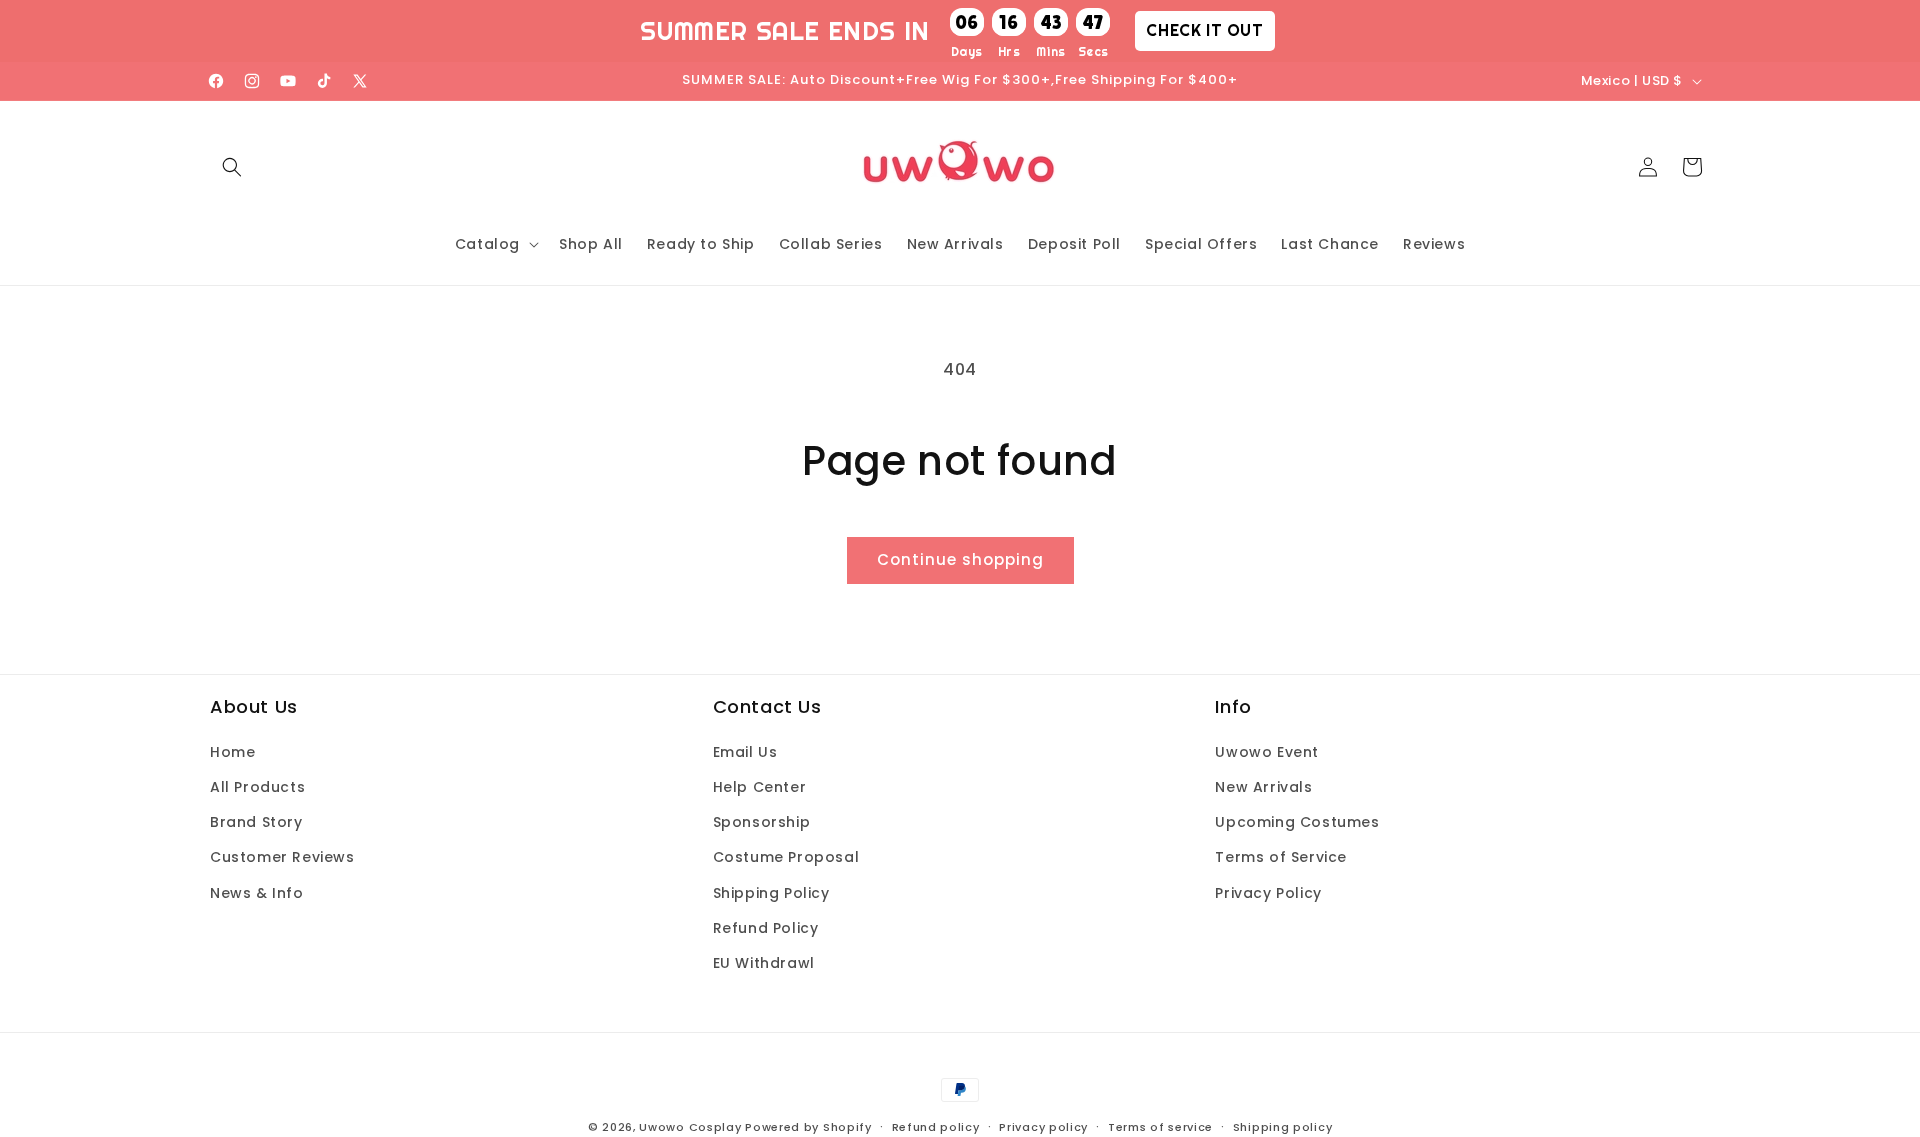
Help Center (760, 787)
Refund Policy (766, 928)
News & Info (257, 893)
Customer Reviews (282, 858)
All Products (257, 787)
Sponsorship (762, 823)
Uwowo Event (1267, 752)
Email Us (745, 752)
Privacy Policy (1268, 893)
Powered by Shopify (808, 1127)
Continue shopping (960, 559)
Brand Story (256, 823)
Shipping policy (1283, 1126)
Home (232, 752)
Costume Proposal (786, 858)
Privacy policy (1043, 1126)
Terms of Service (1281, 858)
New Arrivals (1263, 787)
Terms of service (1160, 1126)
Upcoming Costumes (1297, 823)
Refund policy (936, 1126)
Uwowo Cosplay (690, 1127)
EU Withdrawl (764, 963)
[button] (232, 167)
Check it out (1204, 30)
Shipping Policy (771, 893)
